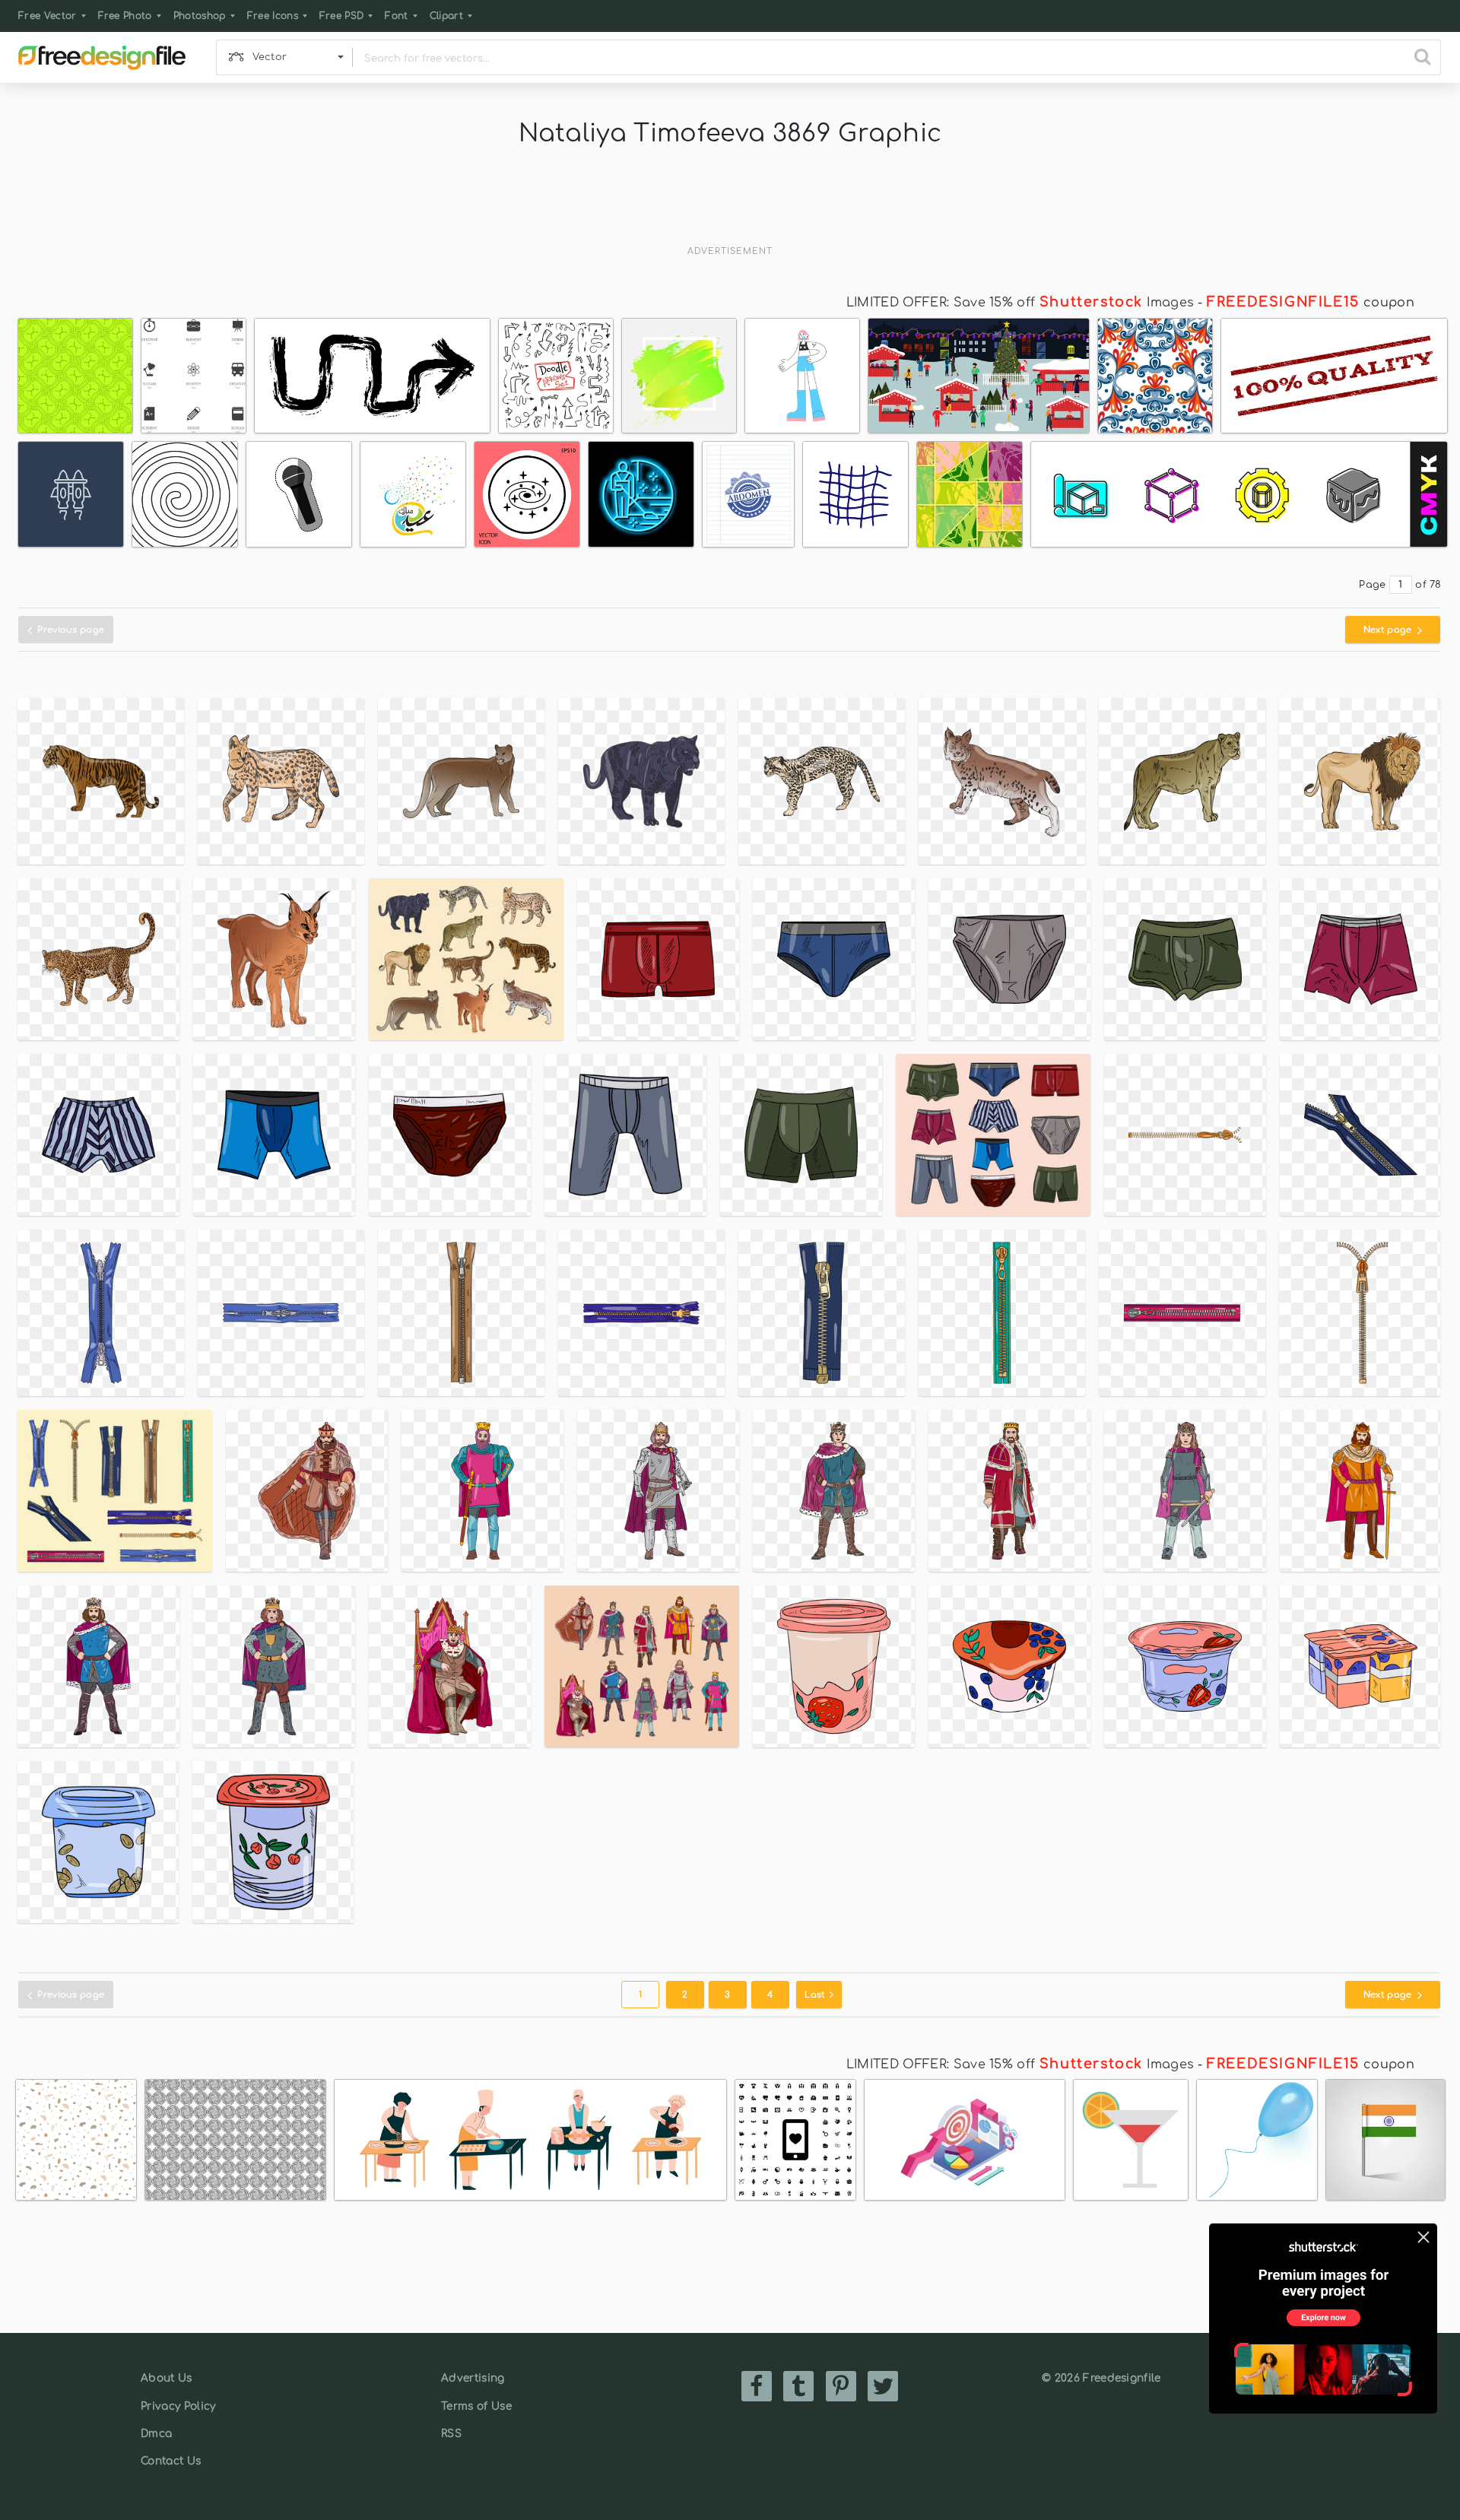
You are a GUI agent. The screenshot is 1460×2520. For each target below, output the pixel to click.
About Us (167, 2378)
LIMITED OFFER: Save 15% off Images (1020, 303)
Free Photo (125, 16)
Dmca (156, 2434)
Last (816, 1995)
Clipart (446, 16)
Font (396, 16)
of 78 (1428, 585)
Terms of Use (476, 2406)
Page (1372, 585)
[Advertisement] (730, 201)
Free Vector (48, 16)
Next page (1389, 630)
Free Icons (273, 16)
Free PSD (342, 16)
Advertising (473, 2378)
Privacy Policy (178, 2406)
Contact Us (171, 2461)
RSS (451, 2434)
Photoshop (200, 16)
